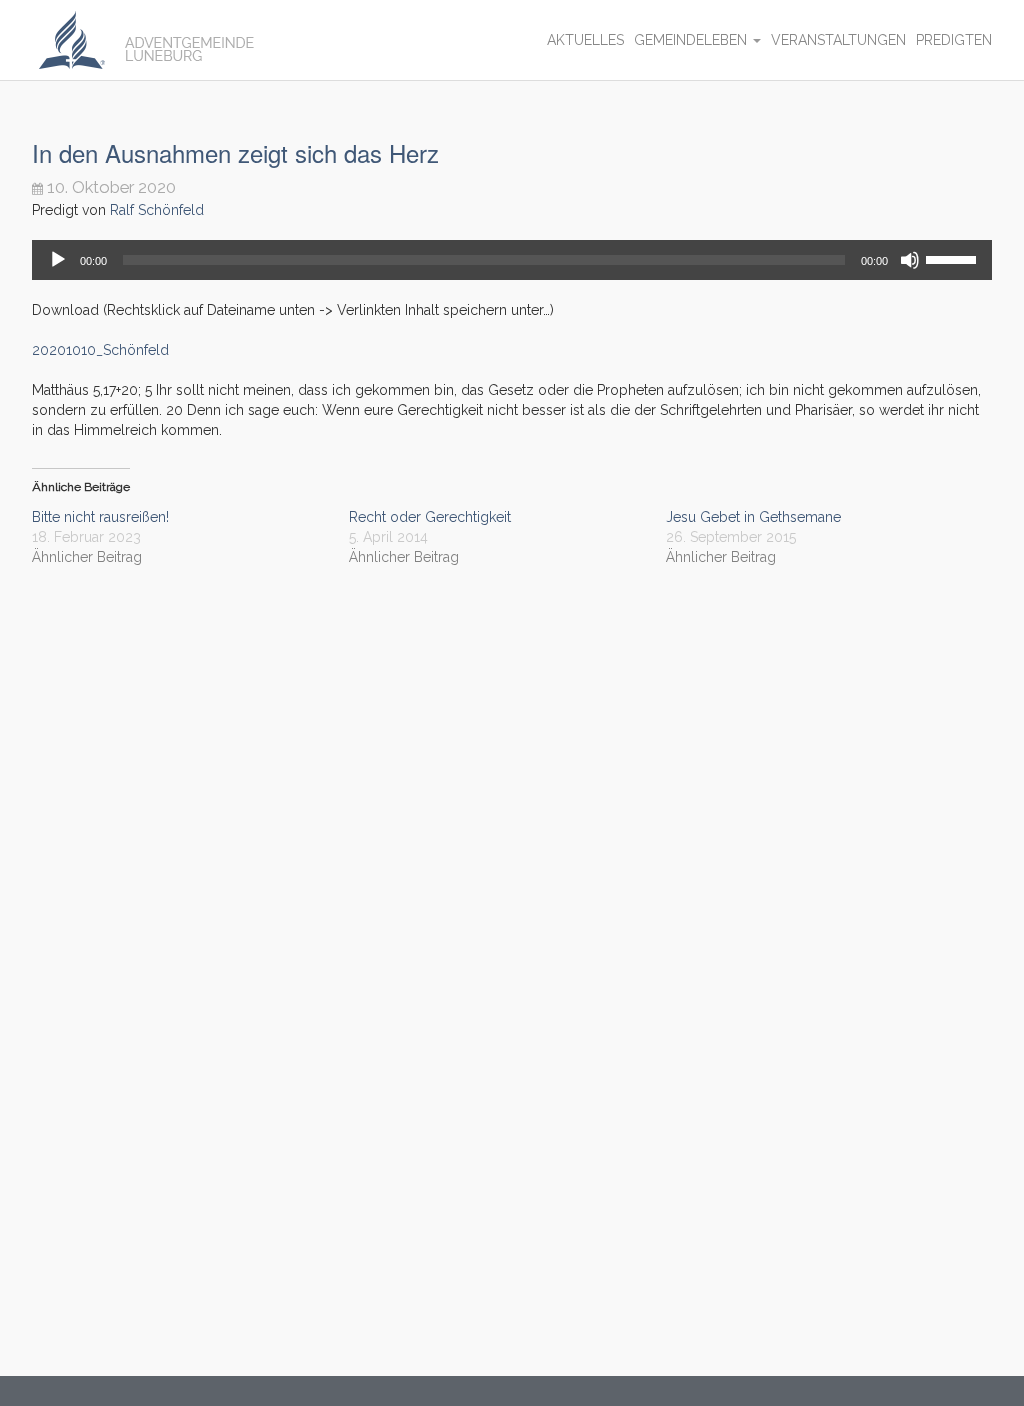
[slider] (954, 258)
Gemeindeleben (692, 40)
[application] (512, 260)
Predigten (954, 40)
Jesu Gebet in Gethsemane (753, 517)
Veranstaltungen (838, 40)
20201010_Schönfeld (100, 350)
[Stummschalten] (910, 260)
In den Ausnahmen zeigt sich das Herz (235, 152)
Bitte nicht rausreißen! (100, 517)
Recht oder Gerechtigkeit (430, 517)
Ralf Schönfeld (157, 210)
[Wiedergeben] (58, 260)
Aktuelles (585, 40)
